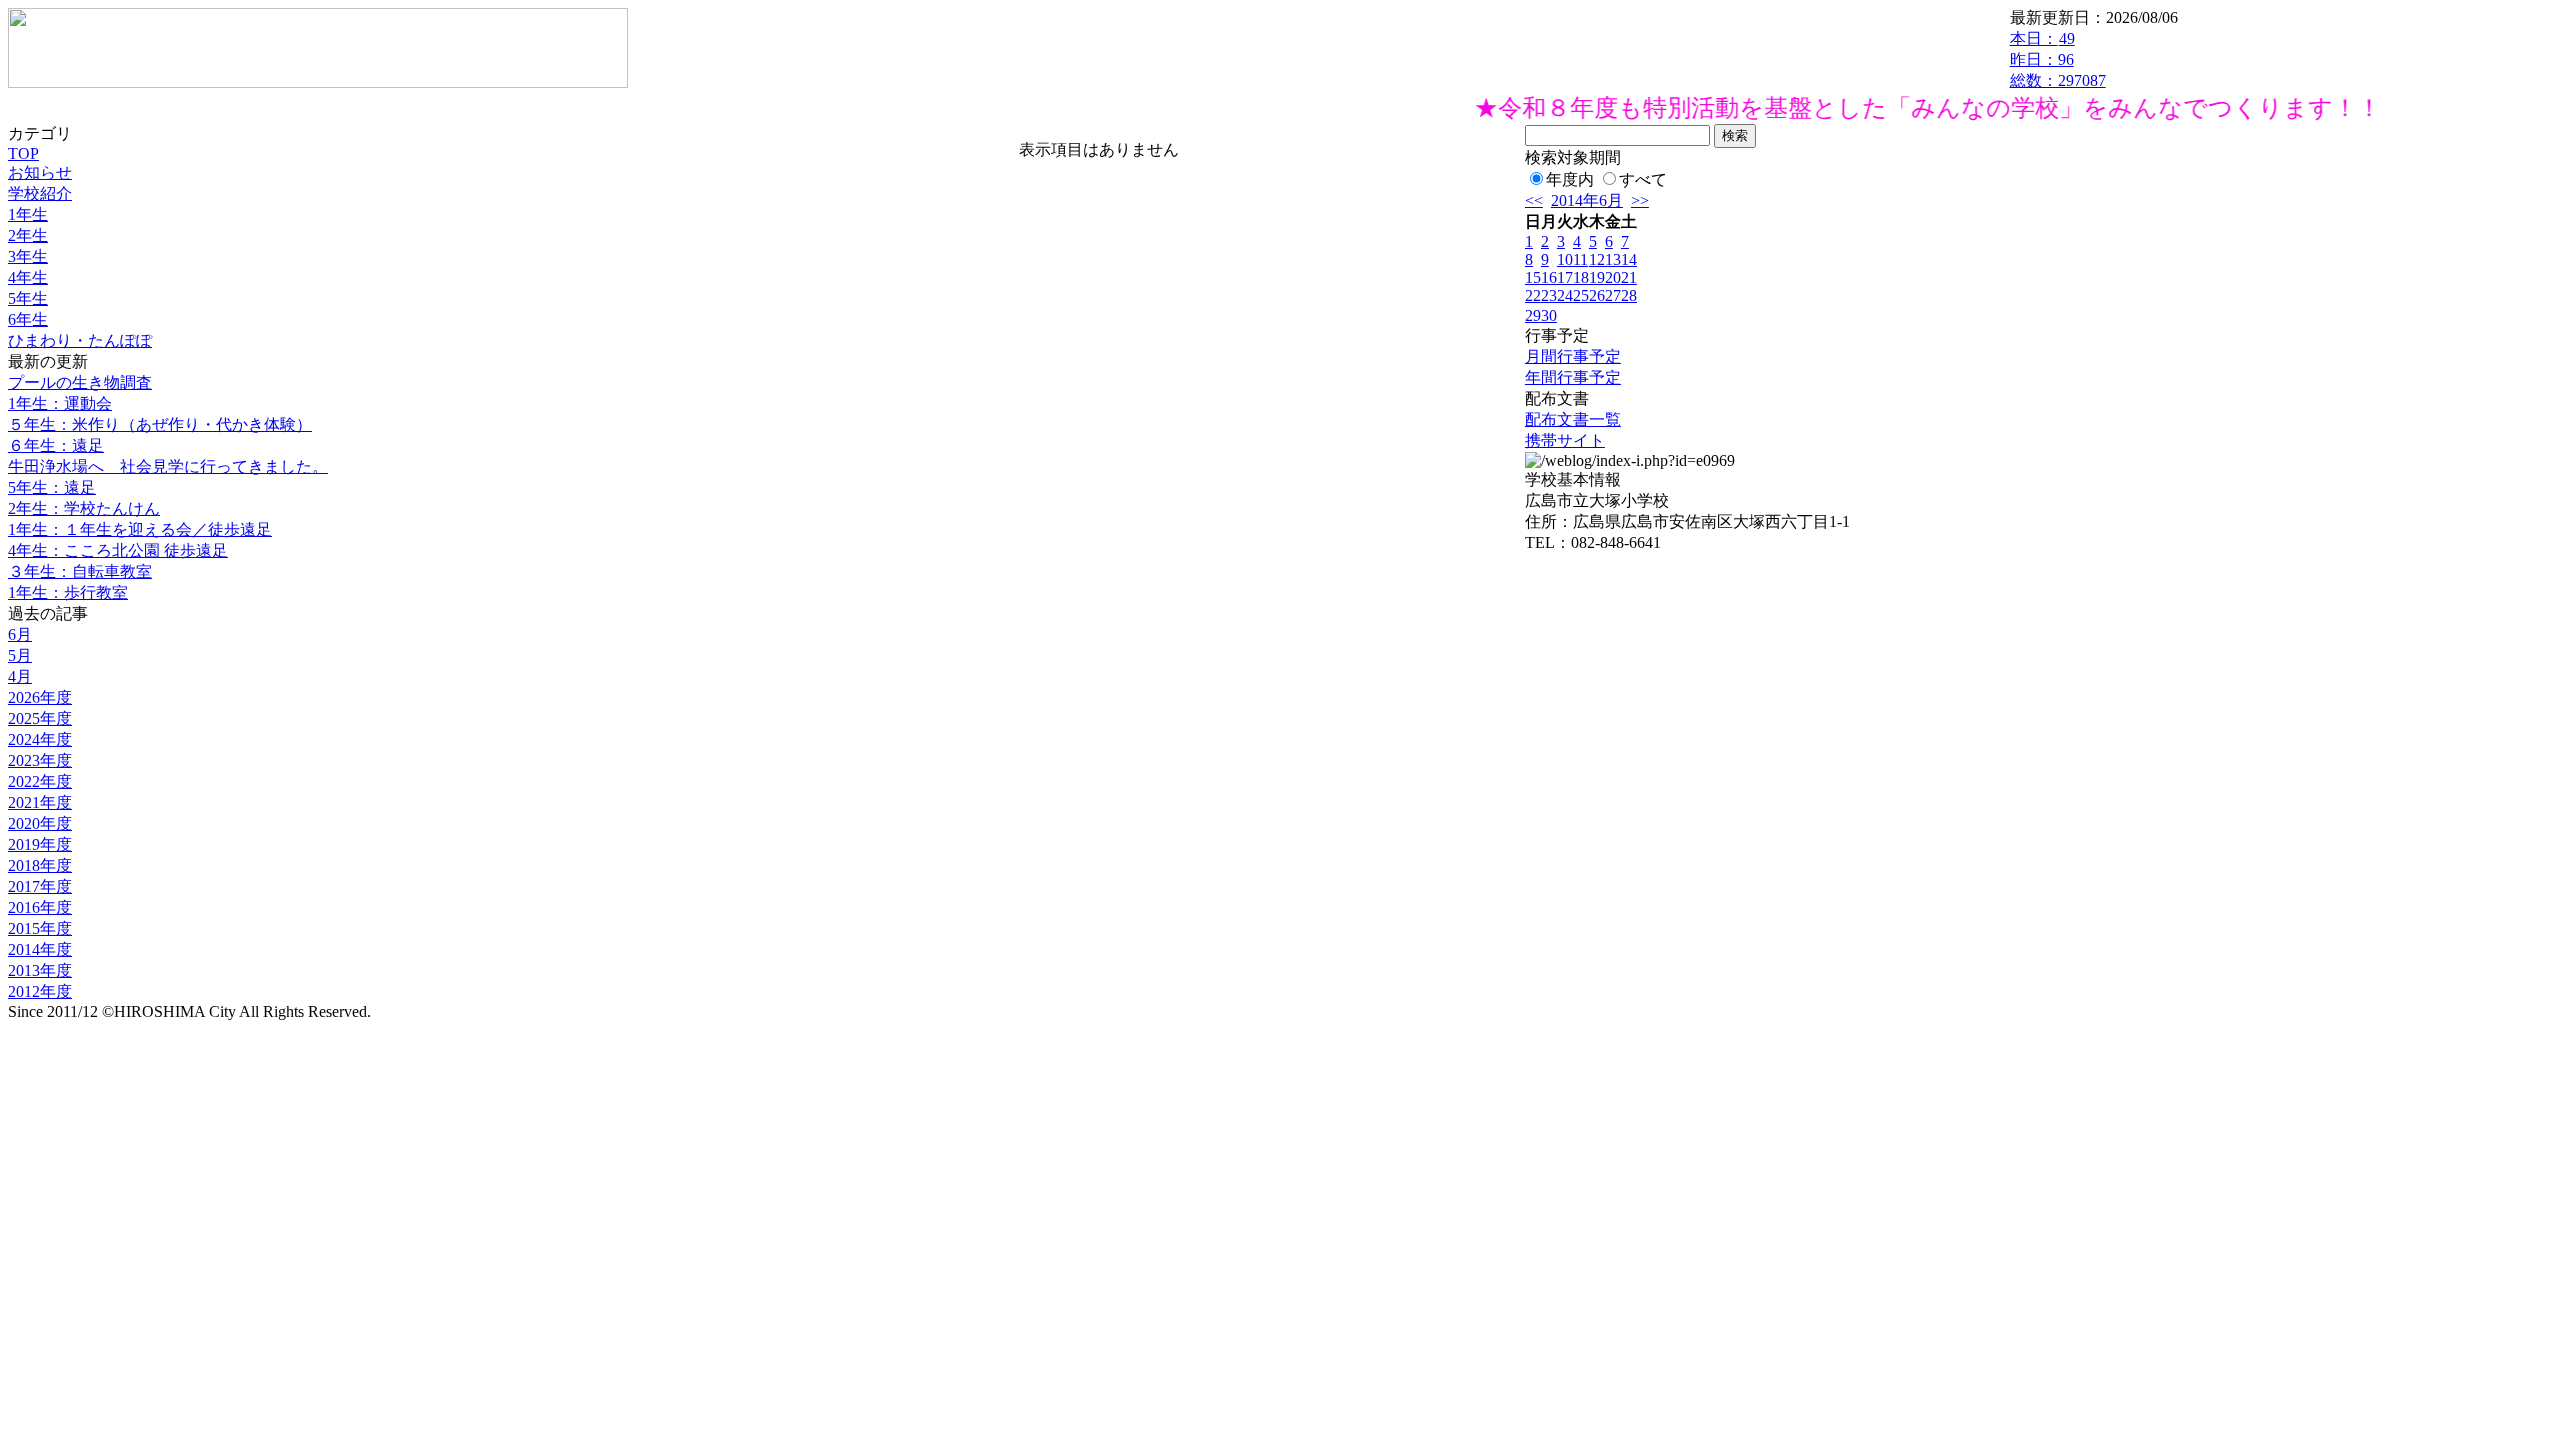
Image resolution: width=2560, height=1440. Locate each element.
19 (1597, 277)
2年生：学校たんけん (84, 508)
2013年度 (40, 970)
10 (1565, 259)
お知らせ (40, 172)
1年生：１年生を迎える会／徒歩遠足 (140, 529)
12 (1597, 259)
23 (1549, 295)
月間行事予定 (1573, 356)
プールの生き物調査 (80, 382)
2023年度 (40, 760)
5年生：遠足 (52, 487)
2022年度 (40, 781)
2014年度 (40, 949)
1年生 (28, 214)
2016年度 (40, 907)
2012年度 (40, 991)
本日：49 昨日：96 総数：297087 (2058, 59)
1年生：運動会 (60, 403)
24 (1565, 295)
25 (1581, 295)
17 (1565, 277)
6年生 (28, 319)
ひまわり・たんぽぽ (80, 340)
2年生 (28, 235)
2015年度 (40, 928)
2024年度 (40, 739)
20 (1613, 277)
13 (1613, 259)
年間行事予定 (1573, 377)
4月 (20, 676)
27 (1613, 295)
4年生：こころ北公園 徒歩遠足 (118, 550)
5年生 (28, 298)
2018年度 (40, 865)
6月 (20, 634)
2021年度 (40, 802)
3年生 (28, 256)
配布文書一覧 (1573, 419)
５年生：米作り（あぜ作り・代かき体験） (160, 424)
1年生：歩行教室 (68, 592)
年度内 (1570, 179)
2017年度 (40, 886)
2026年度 (40, 697)
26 (1597, 295)
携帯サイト (1565, 440)
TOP (23, 153)
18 (1581, 277)
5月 (20, 655)
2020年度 (40, 823)
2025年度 (40, 718)
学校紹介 (40, 193)
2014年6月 (1587, 200)
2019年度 (40, 844)
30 (1549, 315)
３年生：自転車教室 (80, 571)
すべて (1643, 179)
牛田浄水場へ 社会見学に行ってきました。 (168, 466)
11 (1580, 259)
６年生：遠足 (56, 445)
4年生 (28, 277)
